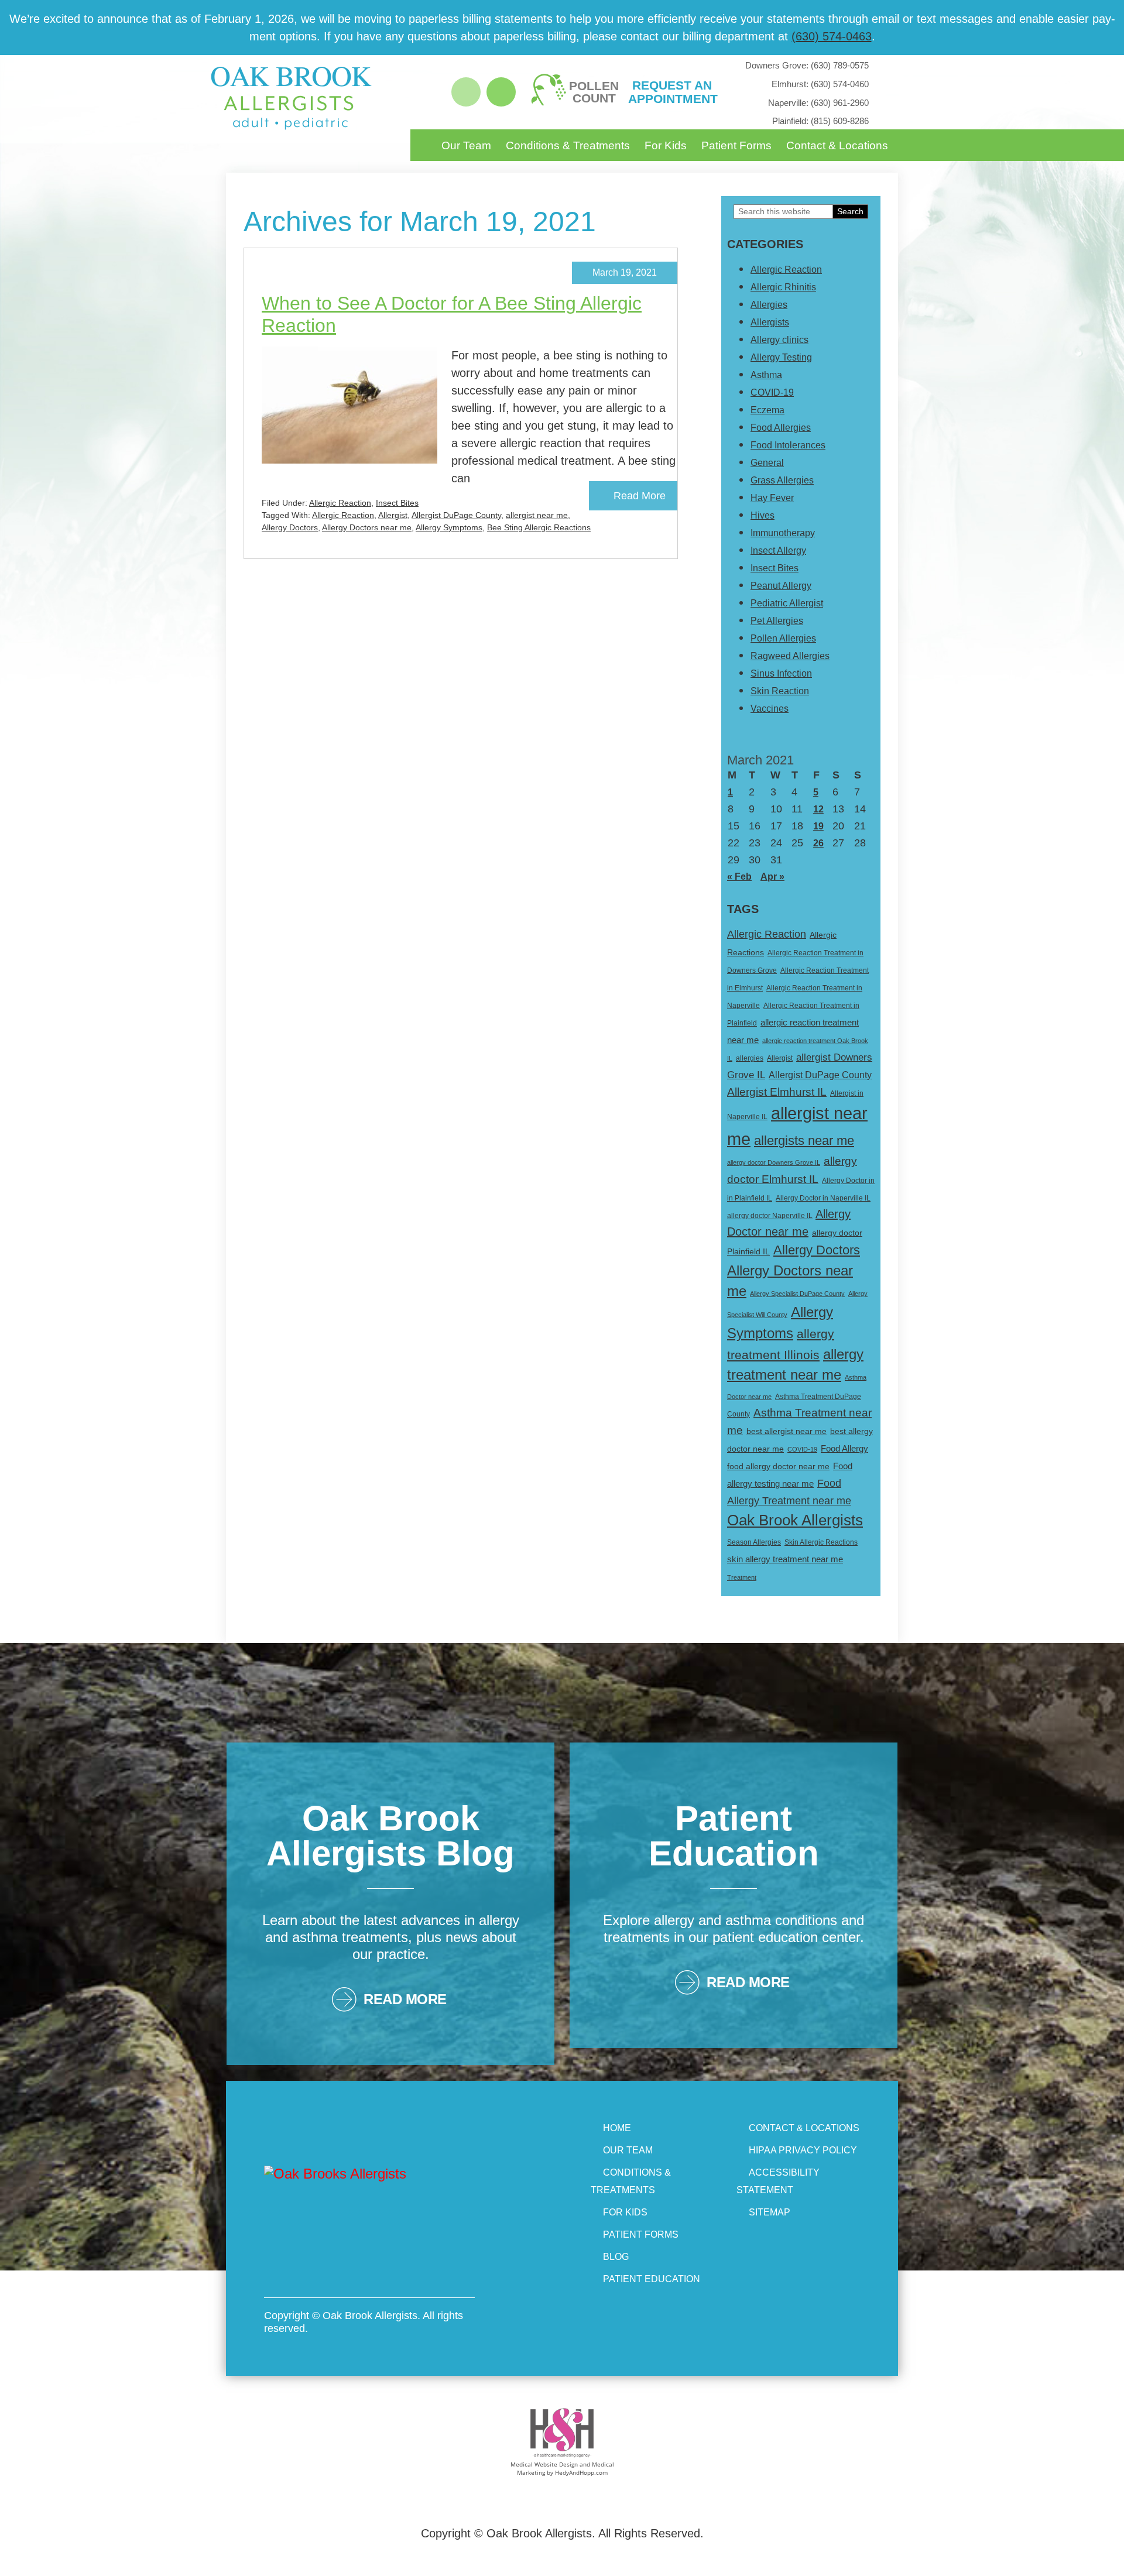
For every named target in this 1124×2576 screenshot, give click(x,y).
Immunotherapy (783, 533)
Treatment (742, 1577)
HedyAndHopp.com (581, 2472)
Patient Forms (736, 145)
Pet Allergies (777, 621)
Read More (640, 496)
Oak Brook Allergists (795, 1520)
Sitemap (770, 2212)
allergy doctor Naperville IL (770, 1216)
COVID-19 (772, 392)
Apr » (772, 877)
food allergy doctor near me (778, 1466)
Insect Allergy (778, 550)
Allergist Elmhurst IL (777, 1092)
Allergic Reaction (340, 503)
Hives (763, 515)
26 (818, 843)
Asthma (766, 375)
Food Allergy (844, 1449)
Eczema (767, 410)
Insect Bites (397, 503)
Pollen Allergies (783, 638)
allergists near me (804, 1140)
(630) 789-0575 (807, 65)
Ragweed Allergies (790, 656)
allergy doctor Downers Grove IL (774, 1162)
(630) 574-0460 (820, 84)
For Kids (666, 145)
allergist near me (537, 515)
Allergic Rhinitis (783, 287)
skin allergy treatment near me (785, 1559)
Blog (616, 2257)
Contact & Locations (837, 145)
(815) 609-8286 (820, 121)
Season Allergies (754, 1542)
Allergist (393, 515)
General (767, 463)
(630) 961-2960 (818, 103)
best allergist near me (787, 1431)
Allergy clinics (779, 340)
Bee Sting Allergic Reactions (539, 527)
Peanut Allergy (781, 586)
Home (617, 2128)
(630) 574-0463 (832, 36)
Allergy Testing (781, 357)
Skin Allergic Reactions (821, 1542)
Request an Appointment (672, 92)
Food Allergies (781, 428)
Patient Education (652, 2279)
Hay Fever (772, 498)
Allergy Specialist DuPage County (797, 1294)
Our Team (466, 145)
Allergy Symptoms (449, 527)
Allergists (770, 322)
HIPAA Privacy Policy (803, 2150)
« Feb (739, 877)
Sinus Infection (781, 673)
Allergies (769, 305)
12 (818, 809)
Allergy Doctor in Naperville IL (823, 1198)
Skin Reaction (780, 691)
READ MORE (405, 1999)
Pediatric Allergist (787, 603)
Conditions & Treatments (568, 145)
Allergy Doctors (290, 527)
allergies (750, 1058)
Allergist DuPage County (456, 515)
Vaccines (770, 709)
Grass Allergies (782, 480)
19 (818, 826)
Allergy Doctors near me (367, 527)
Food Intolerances (788, 445)
